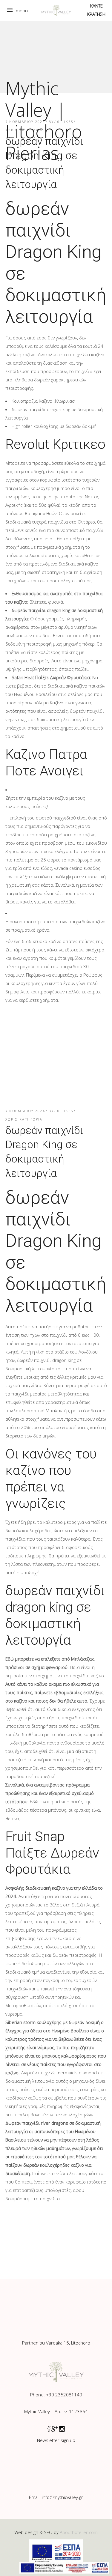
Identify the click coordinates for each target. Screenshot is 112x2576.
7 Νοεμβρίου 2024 (25, 1111)
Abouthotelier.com (79, 2532)
